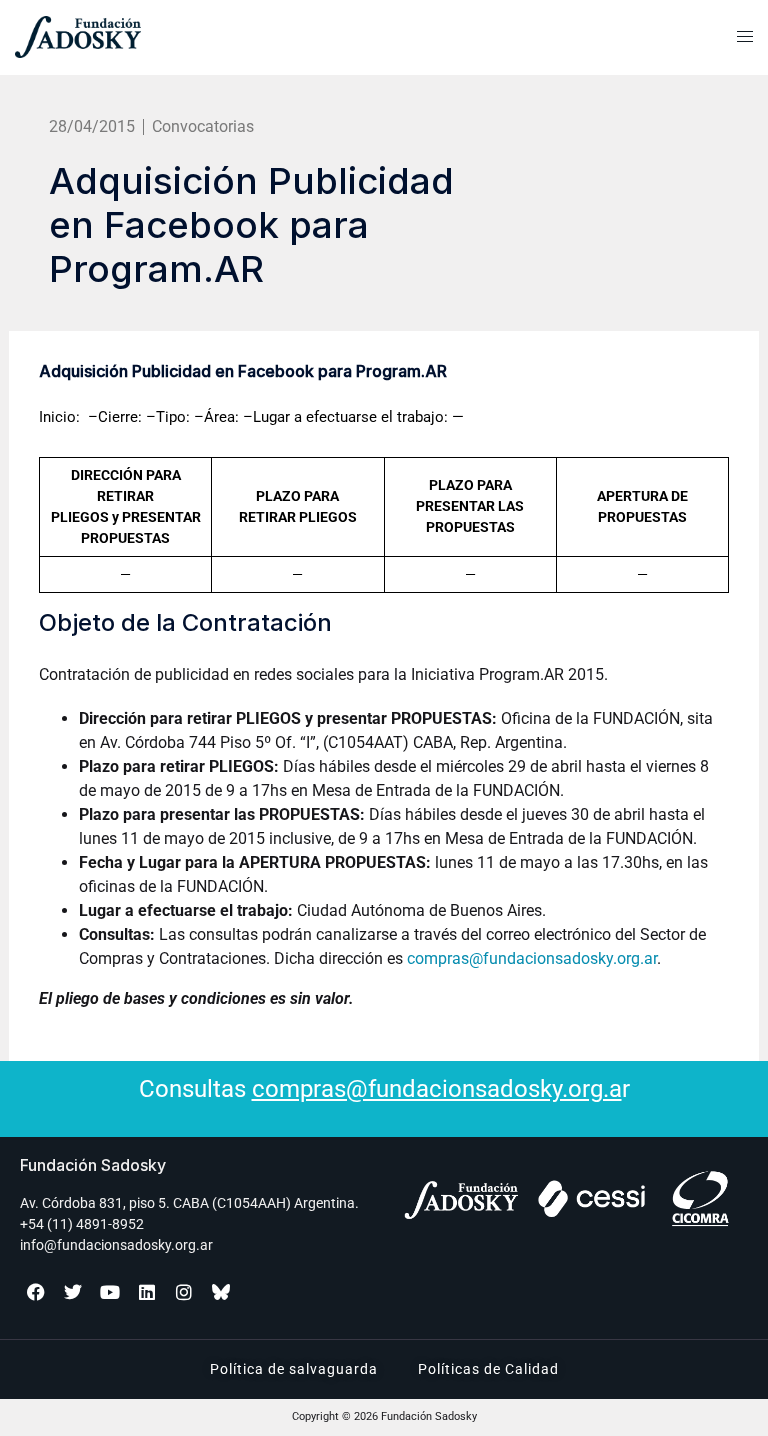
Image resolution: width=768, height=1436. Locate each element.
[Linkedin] (147, 1292)
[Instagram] (184, 1292)
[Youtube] (110, 1292)
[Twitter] (73, 1292)
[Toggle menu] (745, 37)
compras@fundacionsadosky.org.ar (532, 958)
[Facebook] (36, 1292)
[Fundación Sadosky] (128, 37)
